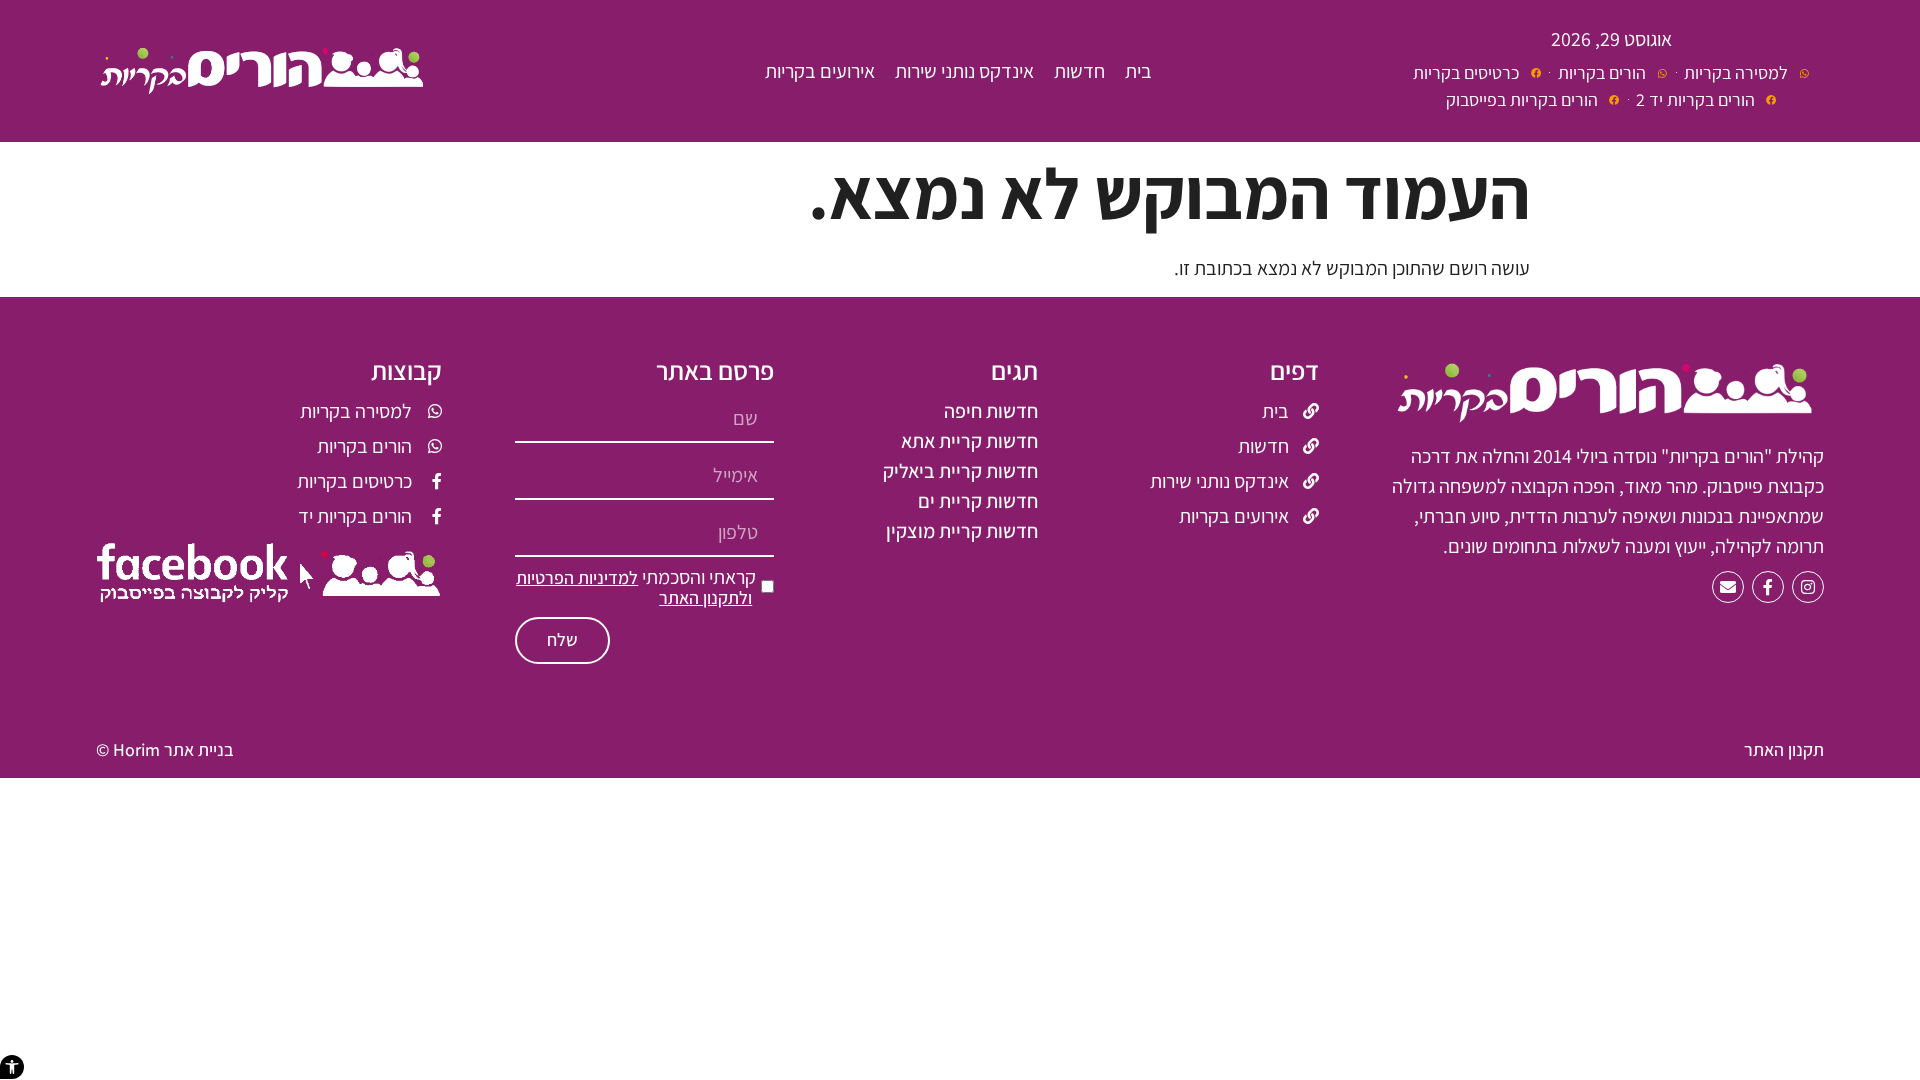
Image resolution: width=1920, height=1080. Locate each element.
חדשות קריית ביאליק (960, 471)
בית (1138, 71)
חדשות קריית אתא (969, 441)
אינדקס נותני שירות (964, 71)
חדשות (1079, 71)
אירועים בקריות (820, 71)
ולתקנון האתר (705, 597)
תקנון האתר (1784, 749)
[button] (12, 1067)
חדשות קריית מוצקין (962, 531)
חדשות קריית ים (978, 501)
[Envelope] (1728, 587)
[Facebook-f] (1768, 587)
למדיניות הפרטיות (577, 577)
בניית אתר (199, 749)
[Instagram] (1808, 587)
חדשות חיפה (991, 411)
